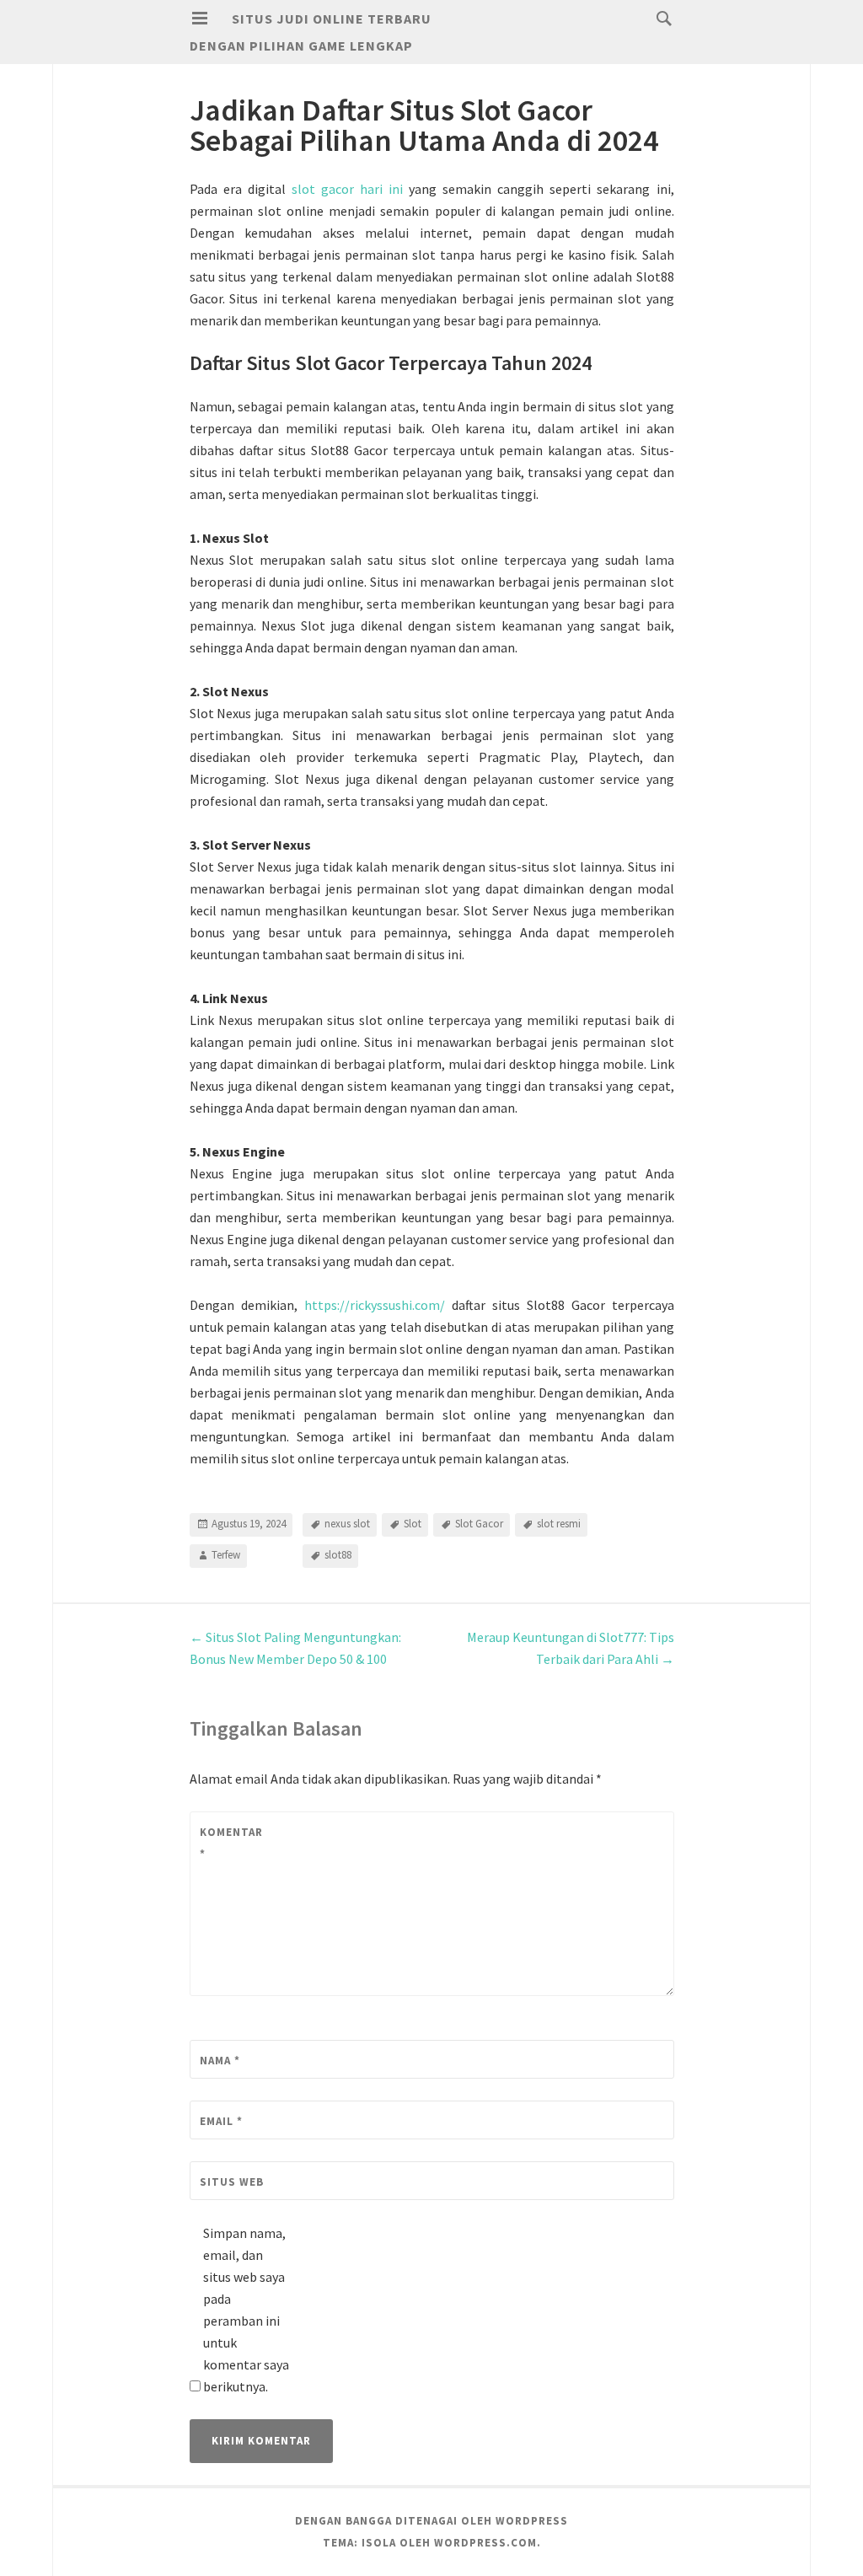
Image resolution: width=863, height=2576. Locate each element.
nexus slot (347, 1524)
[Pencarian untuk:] (660, 18)
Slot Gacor (479, 1524)
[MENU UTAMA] (200, 19)
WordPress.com (485, 2543)
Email (221, 2121)
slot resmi (559, 1524)
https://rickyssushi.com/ (375, 1305)
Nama (220, 2061)
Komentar (231, 1843)
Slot (413, 1524)
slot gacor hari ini (347, 189)
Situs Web (232, 2182)
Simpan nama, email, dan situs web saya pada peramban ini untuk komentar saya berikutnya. (246, 2310)
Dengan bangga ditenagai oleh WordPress (431, 2521)
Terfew (226, 1555)
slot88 (338, 1555)
